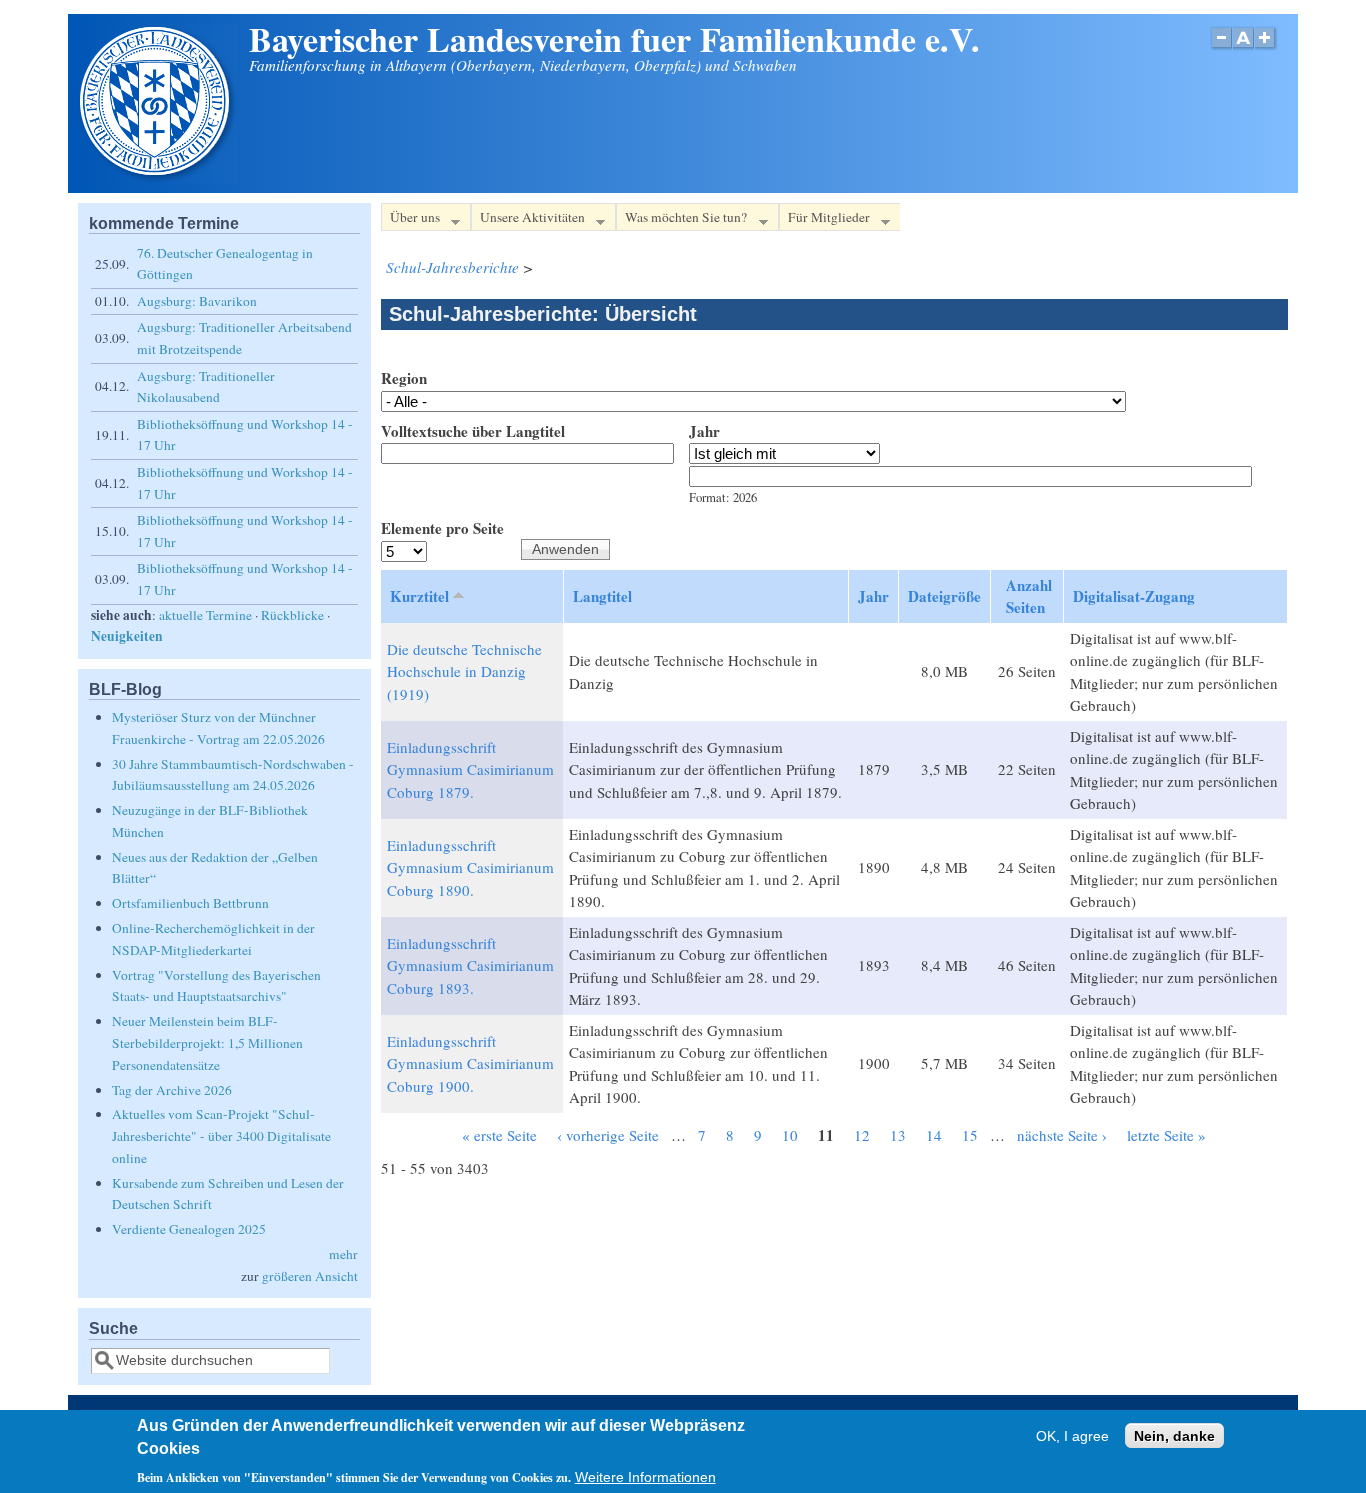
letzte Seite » (1166, 1135)
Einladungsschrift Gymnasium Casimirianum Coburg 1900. (470, 1063)
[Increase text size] (1266, 48)
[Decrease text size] (1221, 48)
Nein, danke (1174, 1436)
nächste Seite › (1062, 1135)
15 (970, 1135)
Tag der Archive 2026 (172, 1090)
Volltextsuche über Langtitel (473, 431)
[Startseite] (157, 177)
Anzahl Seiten (1029, 596)
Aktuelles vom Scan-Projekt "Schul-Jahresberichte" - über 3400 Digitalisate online (221, 1135)
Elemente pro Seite (442, 528)
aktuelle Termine (205, 615)
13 (898, 1135)
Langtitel (602, 596)
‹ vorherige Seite (608, 1135)
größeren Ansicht (310, 1276)
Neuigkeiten (127, 636)
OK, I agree (1072, 1436)
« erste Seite (499, 1135)
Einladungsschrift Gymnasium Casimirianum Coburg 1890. (470, 867)
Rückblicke (292, 615)
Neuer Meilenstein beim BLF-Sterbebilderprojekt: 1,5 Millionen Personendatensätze (207, 1042)
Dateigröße (944, 596)
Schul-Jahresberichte (452, 267)
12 (862, 1135)
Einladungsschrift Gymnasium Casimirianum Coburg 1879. (470, 769)
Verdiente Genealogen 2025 (189, 1229)
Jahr (704, 431)
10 (790, 1135)
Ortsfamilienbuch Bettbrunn (190, 903)
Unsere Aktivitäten (528, 220)
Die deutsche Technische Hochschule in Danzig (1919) (464, 671)
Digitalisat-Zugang (1134, 596)
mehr (343, 1254)
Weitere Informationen (645, 1477)
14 (934, 1135)
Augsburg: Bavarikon (197, 301)
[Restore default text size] (1243, 48)
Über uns (410, 220)
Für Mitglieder (824, 220)
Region (404, 378)
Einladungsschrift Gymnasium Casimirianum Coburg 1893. (470, 965)
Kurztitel (419, 596)
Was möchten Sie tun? (681, 220)
